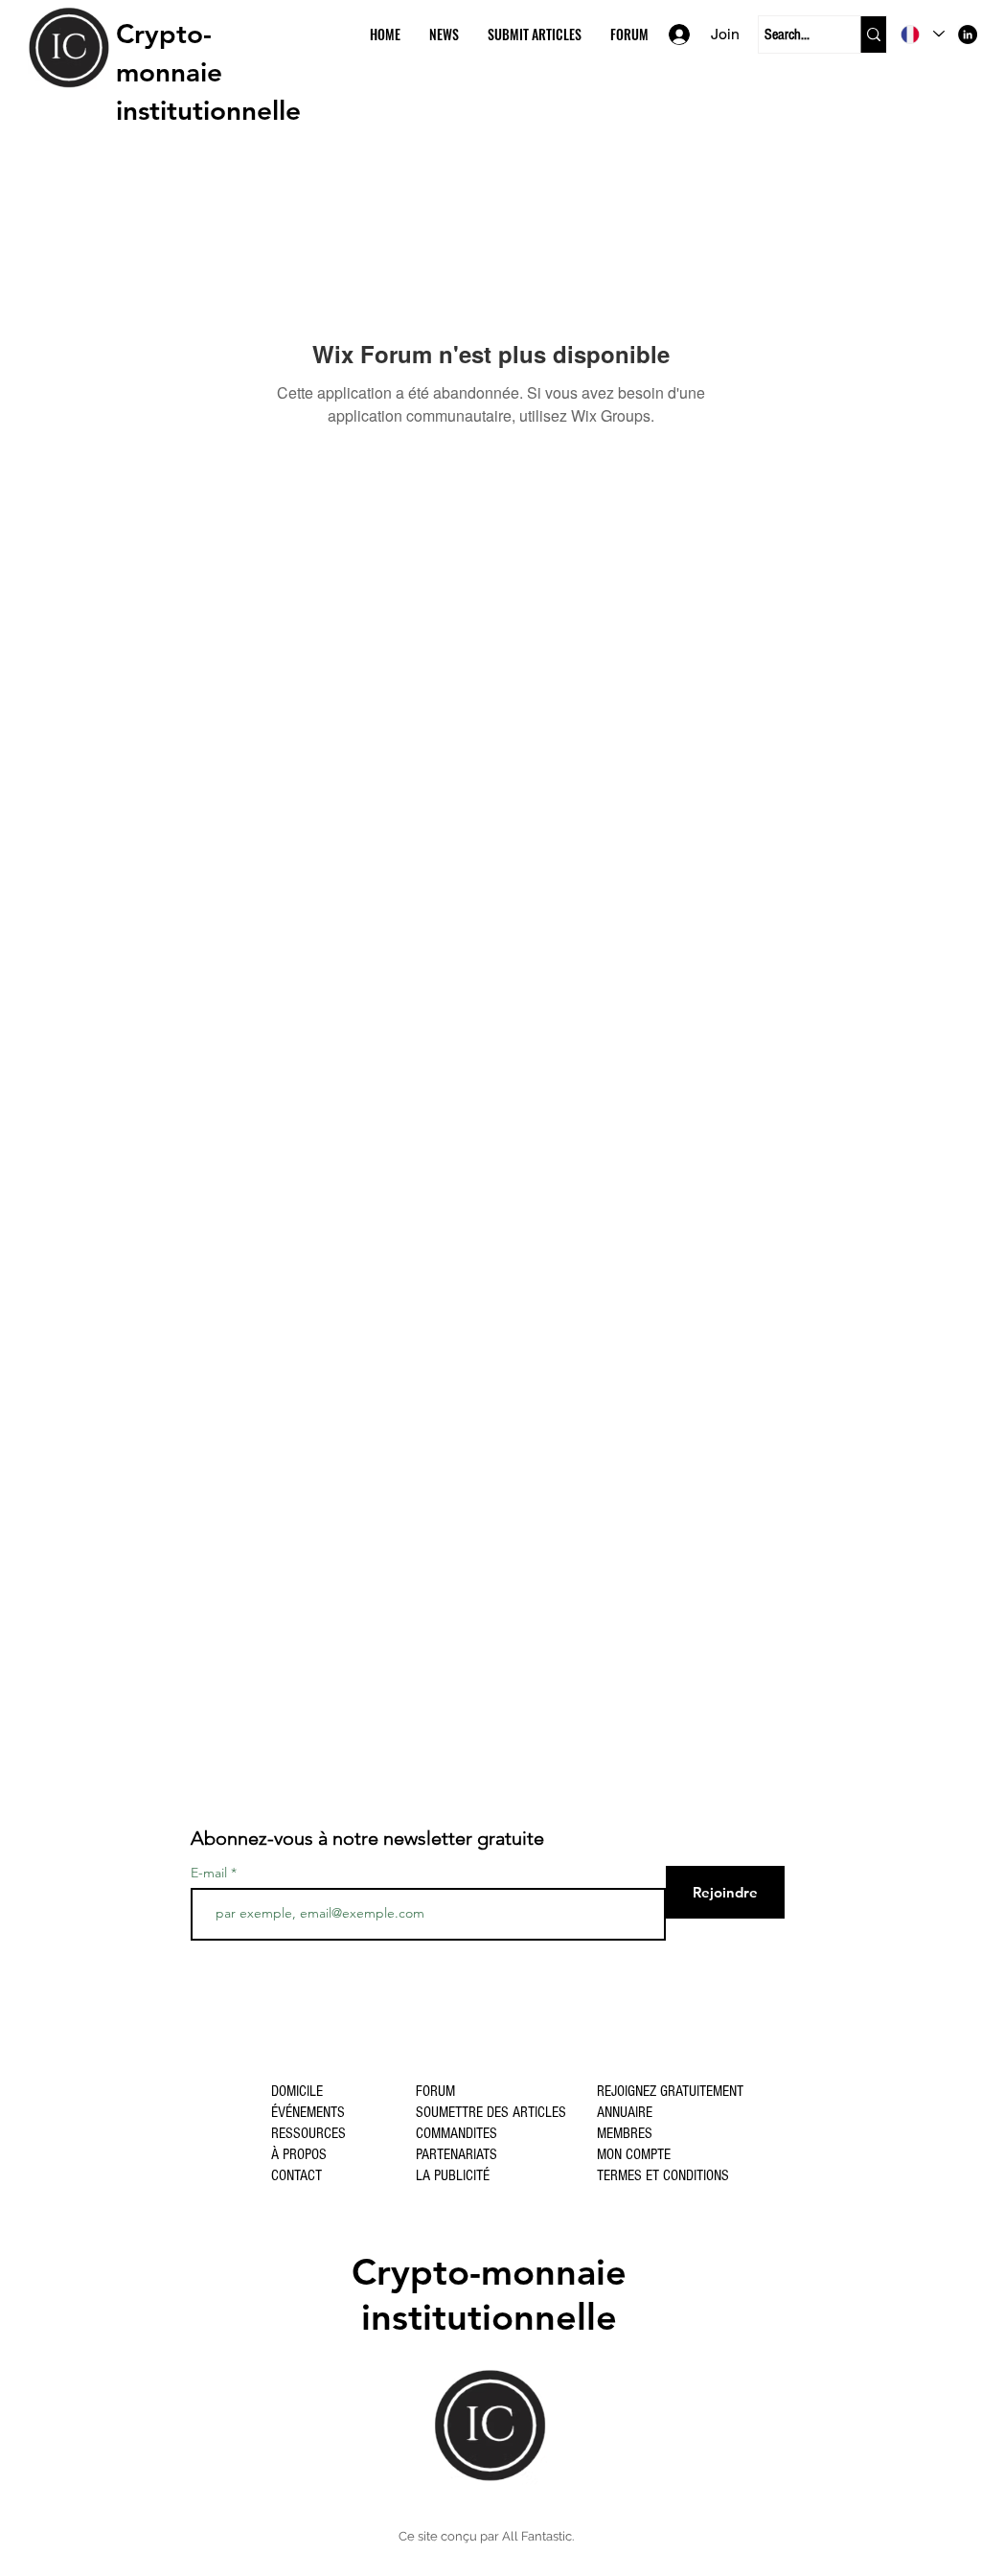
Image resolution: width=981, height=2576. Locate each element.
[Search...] (873, 34)
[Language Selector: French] (923, 34)
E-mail (209, 1873)
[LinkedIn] (968, 34)
